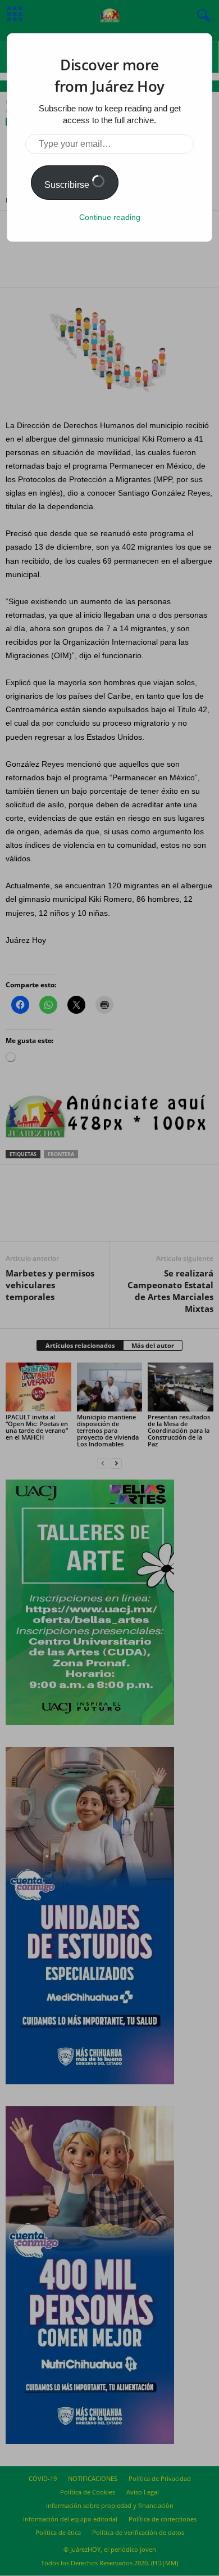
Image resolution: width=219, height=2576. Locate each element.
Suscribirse (68, 185)
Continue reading (110, 217)
